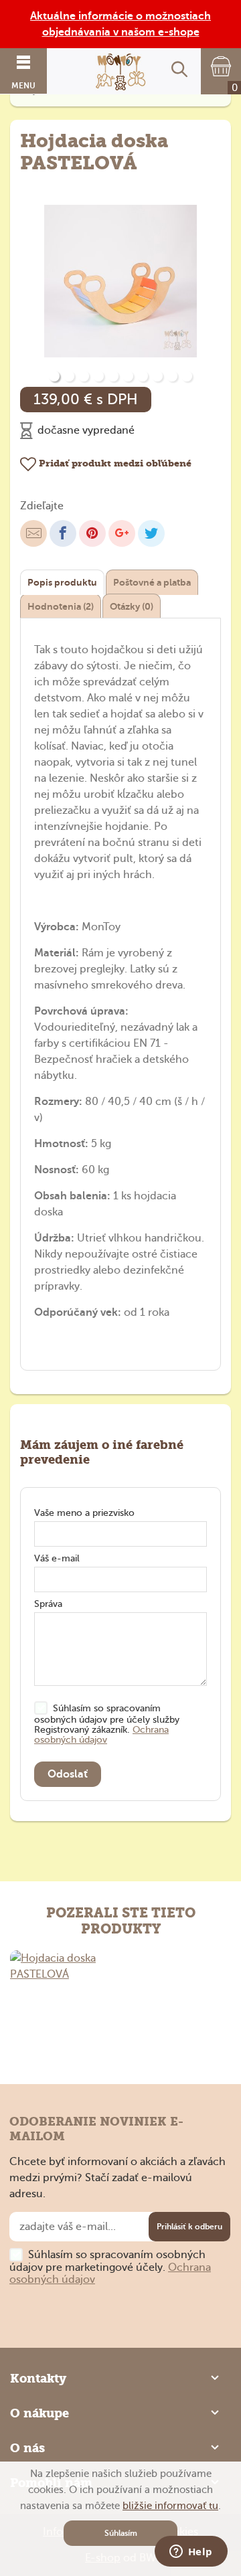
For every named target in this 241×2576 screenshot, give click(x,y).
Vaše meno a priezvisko (84, 1513)
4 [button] (98, 376)
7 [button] (143, 376)
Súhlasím (121, 2533)
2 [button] (69, 376)
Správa (48, 1604)
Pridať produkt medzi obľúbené (114, 463)
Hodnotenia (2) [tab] (61, 606)
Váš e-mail (57, 1558)
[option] (120, 282)
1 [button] (54, 376)
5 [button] (113, 376)
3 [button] (84, 376)
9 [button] (172, 376)
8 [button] (157, 376)
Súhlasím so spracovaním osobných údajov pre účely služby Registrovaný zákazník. (107, 1724)
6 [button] (128, 376)
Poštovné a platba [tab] (152, 582)
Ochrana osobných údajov (101, 1735)
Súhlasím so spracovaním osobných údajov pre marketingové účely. (110, 2267)
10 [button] (187, 376)
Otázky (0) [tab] (132, 606)
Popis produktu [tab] (62, 582)
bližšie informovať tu (170, 2506)
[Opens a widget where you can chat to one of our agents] (191, 2553)
